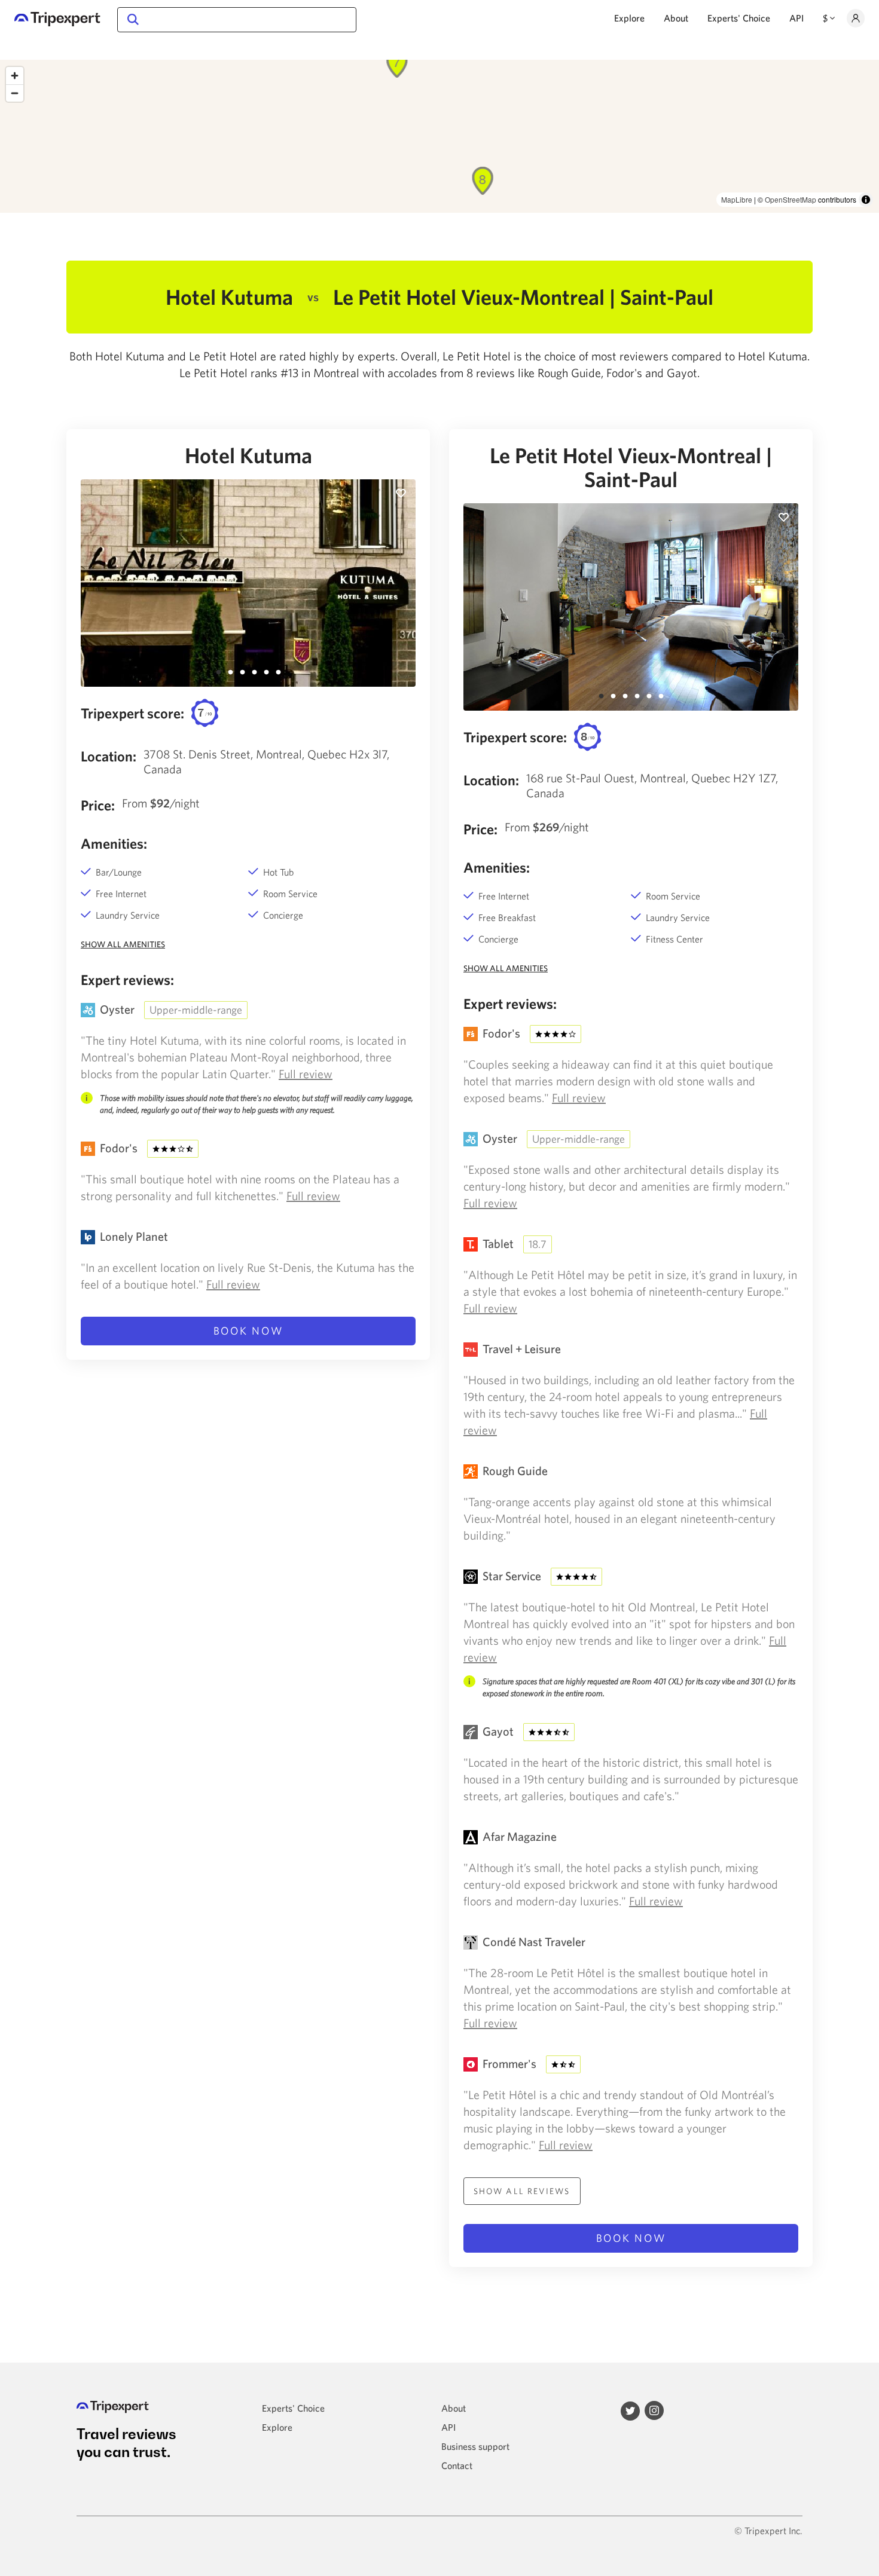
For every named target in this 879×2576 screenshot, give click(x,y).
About (676, 18)
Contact (457, 2465)
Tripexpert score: (132, 713)
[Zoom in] (15, 76)
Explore (629, 18)
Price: (98, 805)
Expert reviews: (127, 980)
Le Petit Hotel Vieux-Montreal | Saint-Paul (631, 467)
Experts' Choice (739, 18)
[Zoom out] (15, 93)
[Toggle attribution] (866, 200)
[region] (439, 136)
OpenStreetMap (791, 199)
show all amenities (123, 944)
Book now (248, 1331)
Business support (475, 2446)
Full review (306, 1074)
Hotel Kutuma (248, 455)
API (796, 18)
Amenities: (114, 843)
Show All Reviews (522, 2191)
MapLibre (737, 199)
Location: (109, 756)
